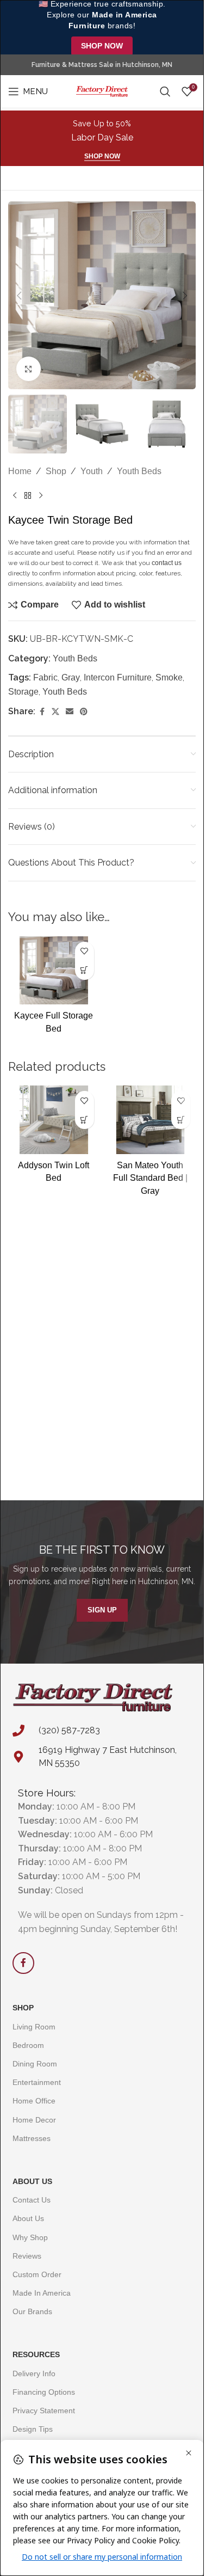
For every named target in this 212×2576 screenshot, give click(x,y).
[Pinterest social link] (84, 712)
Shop (56, 471)
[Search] (165, 91)
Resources (36, 2354)
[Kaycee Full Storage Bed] (54, 971)
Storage (23, 692)
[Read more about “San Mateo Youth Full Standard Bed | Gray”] (181, 1120)
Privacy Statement (44, 2411)
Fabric (45, 677)
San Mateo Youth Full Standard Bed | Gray (150, 1178)
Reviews (27, 2256)
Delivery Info (34, 2373)
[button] (19, 296)
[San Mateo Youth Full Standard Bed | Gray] (151, 1120)
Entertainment (37, 2082)
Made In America (42, 2293)
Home (20, 471)
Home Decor (34, 2120)
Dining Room (35, 2064)
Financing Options (44, 2392)
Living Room (34, 2027)
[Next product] (41, 496)
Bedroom (28, 2045)
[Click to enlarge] (29, 369)
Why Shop (30, 2237)
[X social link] (55, 712)
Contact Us (32, 2200)
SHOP (23, 2008)
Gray (71, 677)
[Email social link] (70, 712)
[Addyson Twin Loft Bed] (54, 1120)
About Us (32, 2181)
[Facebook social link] (42, 712)
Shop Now (102, 46)
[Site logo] (102, 91)
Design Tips (33, 2429)
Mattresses (32, 2138)
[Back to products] (28, 496)
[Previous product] (15, 496)
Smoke (169, 677)
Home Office (34, 2101)
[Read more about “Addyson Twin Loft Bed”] (85, 1120)
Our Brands (32, 2311)
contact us (167, 563)
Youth (92, 471)
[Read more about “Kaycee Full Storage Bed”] (85, 970)
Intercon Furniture (118, 677)
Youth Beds (139, 471)
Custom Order (37, 2274)
